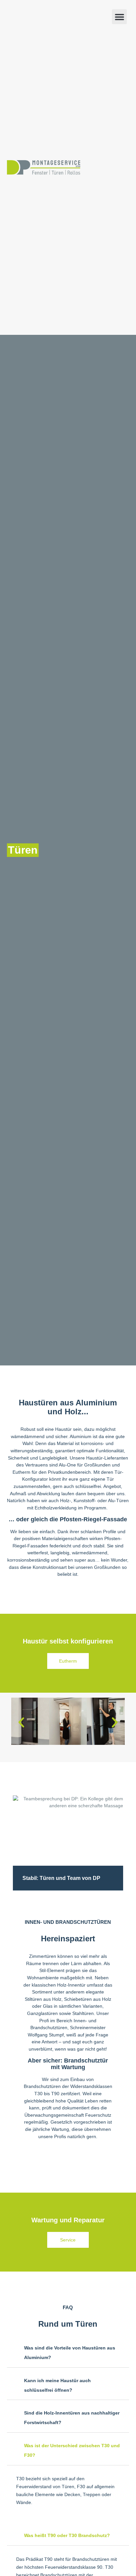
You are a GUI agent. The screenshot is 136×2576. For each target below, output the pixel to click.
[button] (119, 17)
